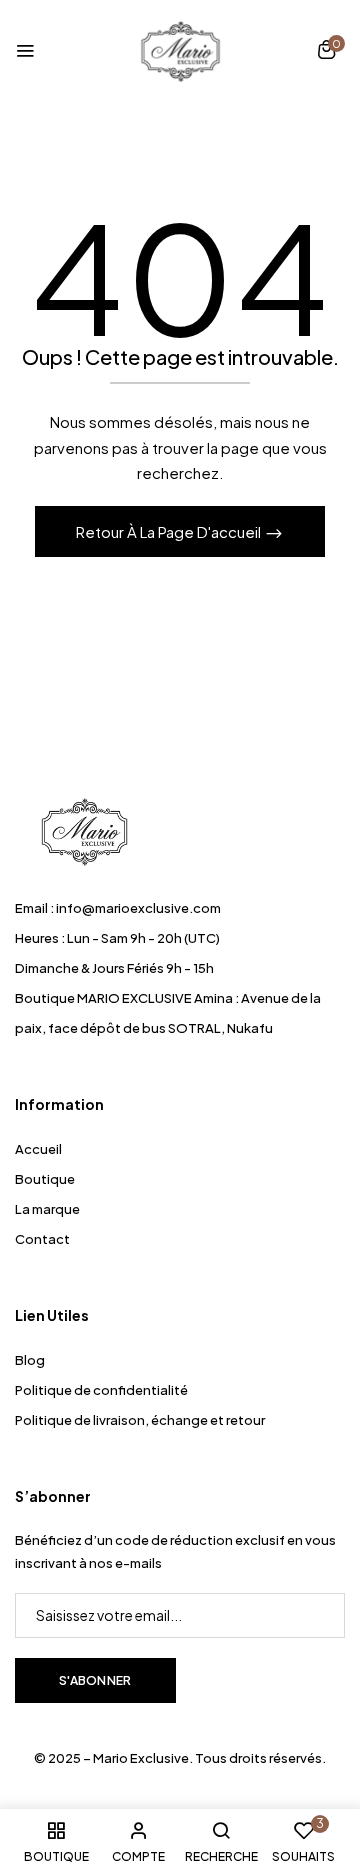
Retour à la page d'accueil (170, 531)
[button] (326, 52)
